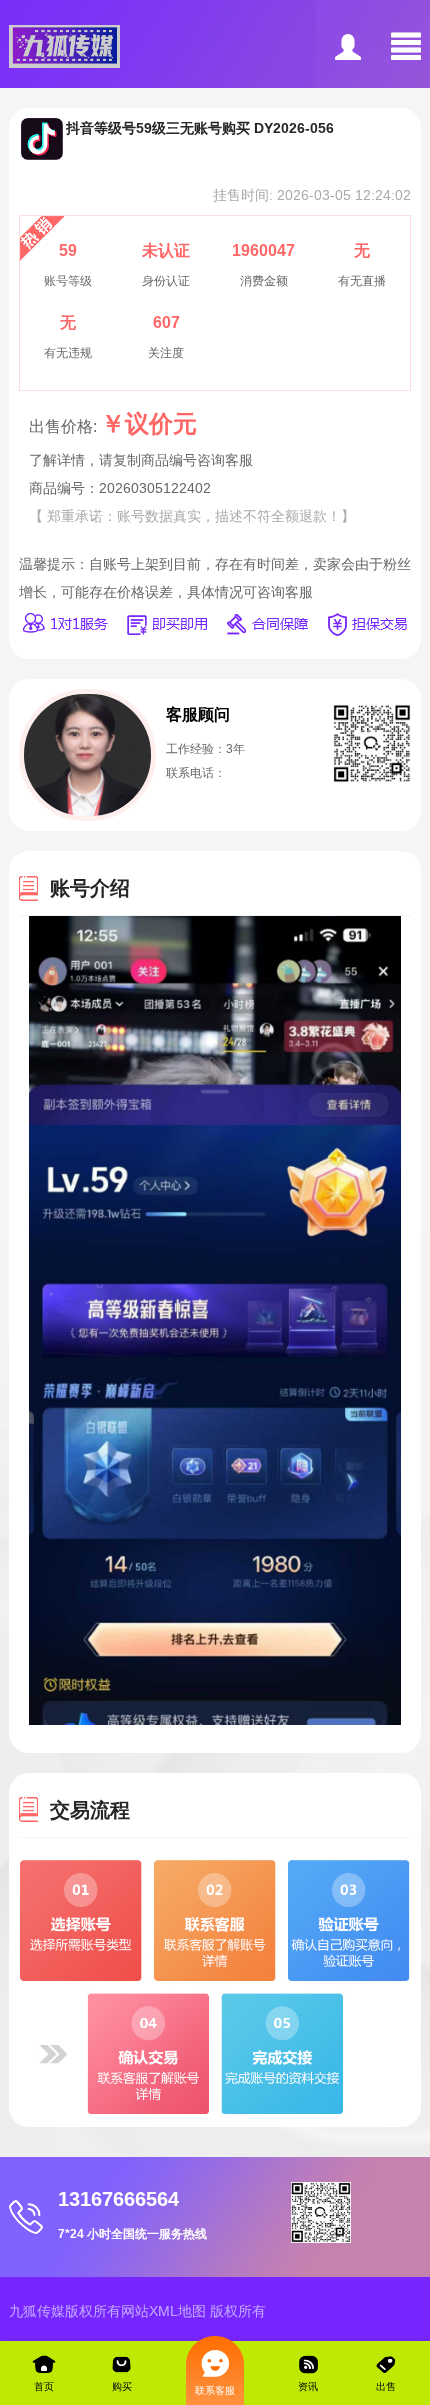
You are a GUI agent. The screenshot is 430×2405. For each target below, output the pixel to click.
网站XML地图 (163, 2311)
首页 (44, 2386)
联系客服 (215, 2390)
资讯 (308, 2386)
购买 (122, 2386)
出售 (386, 2386)
